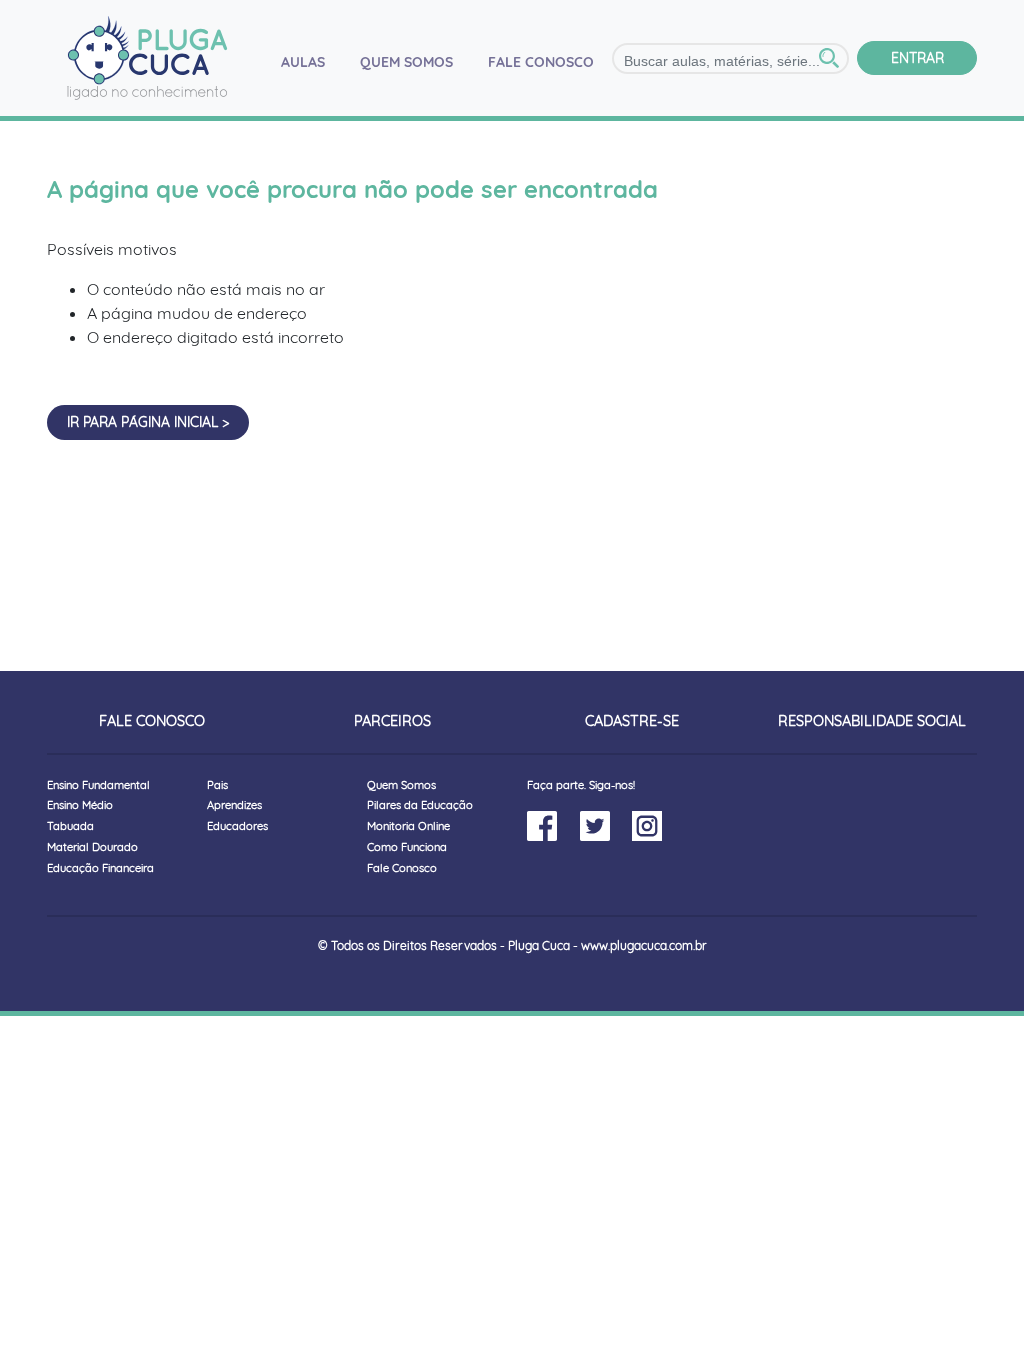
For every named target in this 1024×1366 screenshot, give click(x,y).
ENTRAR (917, 57)
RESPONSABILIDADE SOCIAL (872, 721)
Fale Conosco (402, 868)
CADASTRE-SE (632, 721)
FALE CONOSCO (541, 62)
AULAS (311, 62)
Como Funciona (407, 847)
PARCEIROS (392, 721)
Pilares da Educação (420, 805)
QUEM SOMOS (406, 62)
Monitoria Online (408, 826)
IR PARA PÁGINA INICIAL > (148, 421)
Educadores (237, 826)
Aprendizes (234, 805)
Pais (217, 785)
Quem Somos (401, 785)
